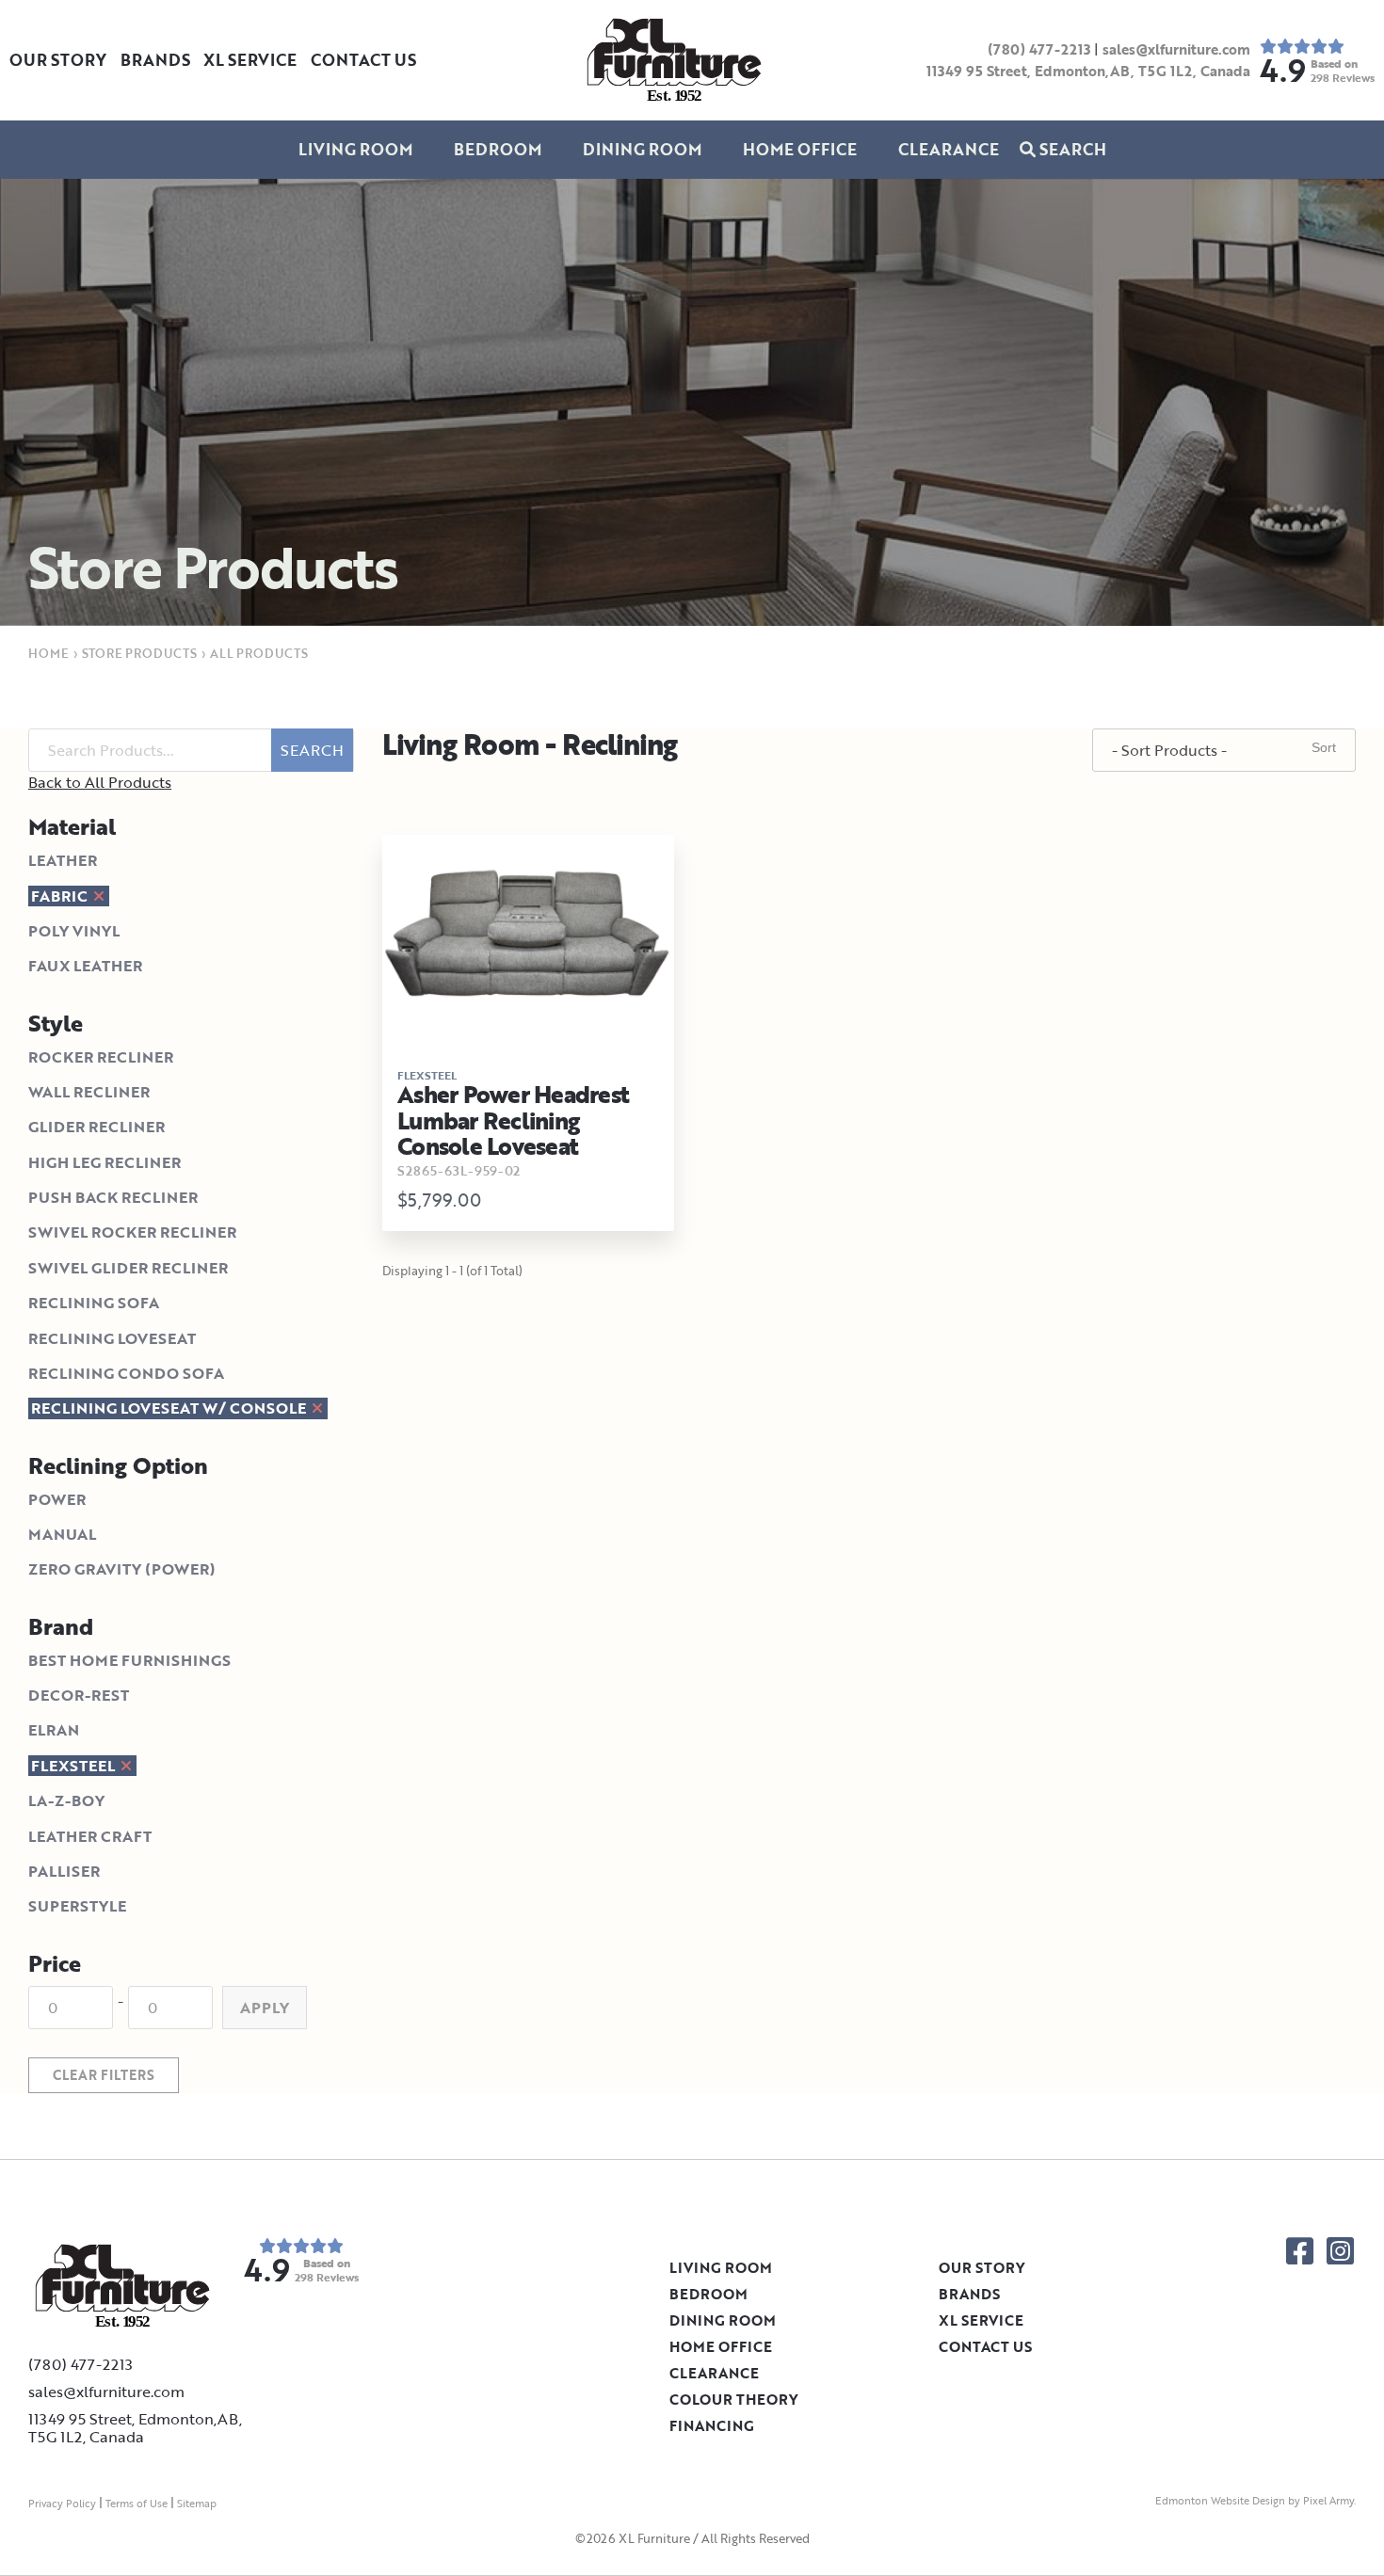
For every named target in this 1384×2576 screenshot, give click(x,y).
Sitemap (197, 2504)
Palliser (64, 1871)
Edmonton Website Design (1220, 2501)
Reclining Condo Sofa (126, 1373)
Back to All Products (100, 782)
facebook (1300, 2251)
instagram (1340, 2251)
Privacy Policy (62, 2504)
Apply (265, 2008)
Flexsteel (75, 1766)
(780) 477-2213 (1039, 49)
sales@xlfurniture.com (1176, 49)
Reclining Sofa (94, 1303)
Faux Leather (85, 966)
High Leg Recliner (105, 1162)
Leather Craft (90, 1836)
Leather (63, 860)
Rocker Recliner (101, 1057)
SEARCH (312, 750)
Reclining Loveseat (112, 1338)
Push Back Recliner (113, 1197)
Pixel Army (1328, 2501)
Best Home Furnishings (129, 1660)
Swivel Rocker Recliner (132, 1232)
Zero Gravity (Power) (122, 1569)
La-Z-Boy (66, 1800)
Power (57, 1499)
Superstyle (77, 1906)
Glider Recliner (97, 1127)
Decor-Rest (79, 1695)
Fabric (61, 896)
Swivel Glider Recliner (128, 1268)
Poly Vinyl (74, 931)
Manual (62, 1534)
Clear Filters (104, 2075)
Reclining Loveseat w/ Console (170, 1408)
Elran (54, 1730)
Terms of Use (137, 2504)
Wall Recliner (89, 1092)
